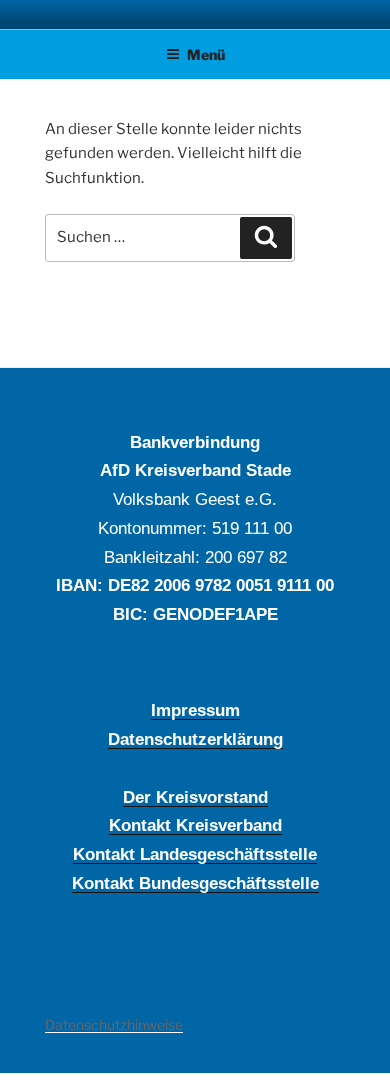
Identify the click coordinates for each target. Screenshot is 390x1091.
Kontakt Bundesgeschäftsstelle (195, 883)
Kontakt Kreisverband (195, 825)
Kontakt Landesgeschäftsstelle (195, 854)
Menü (206, 54)
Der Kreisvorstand (195, 797)
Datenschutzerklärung (195, 739)
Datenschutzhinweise (114, 1024)
